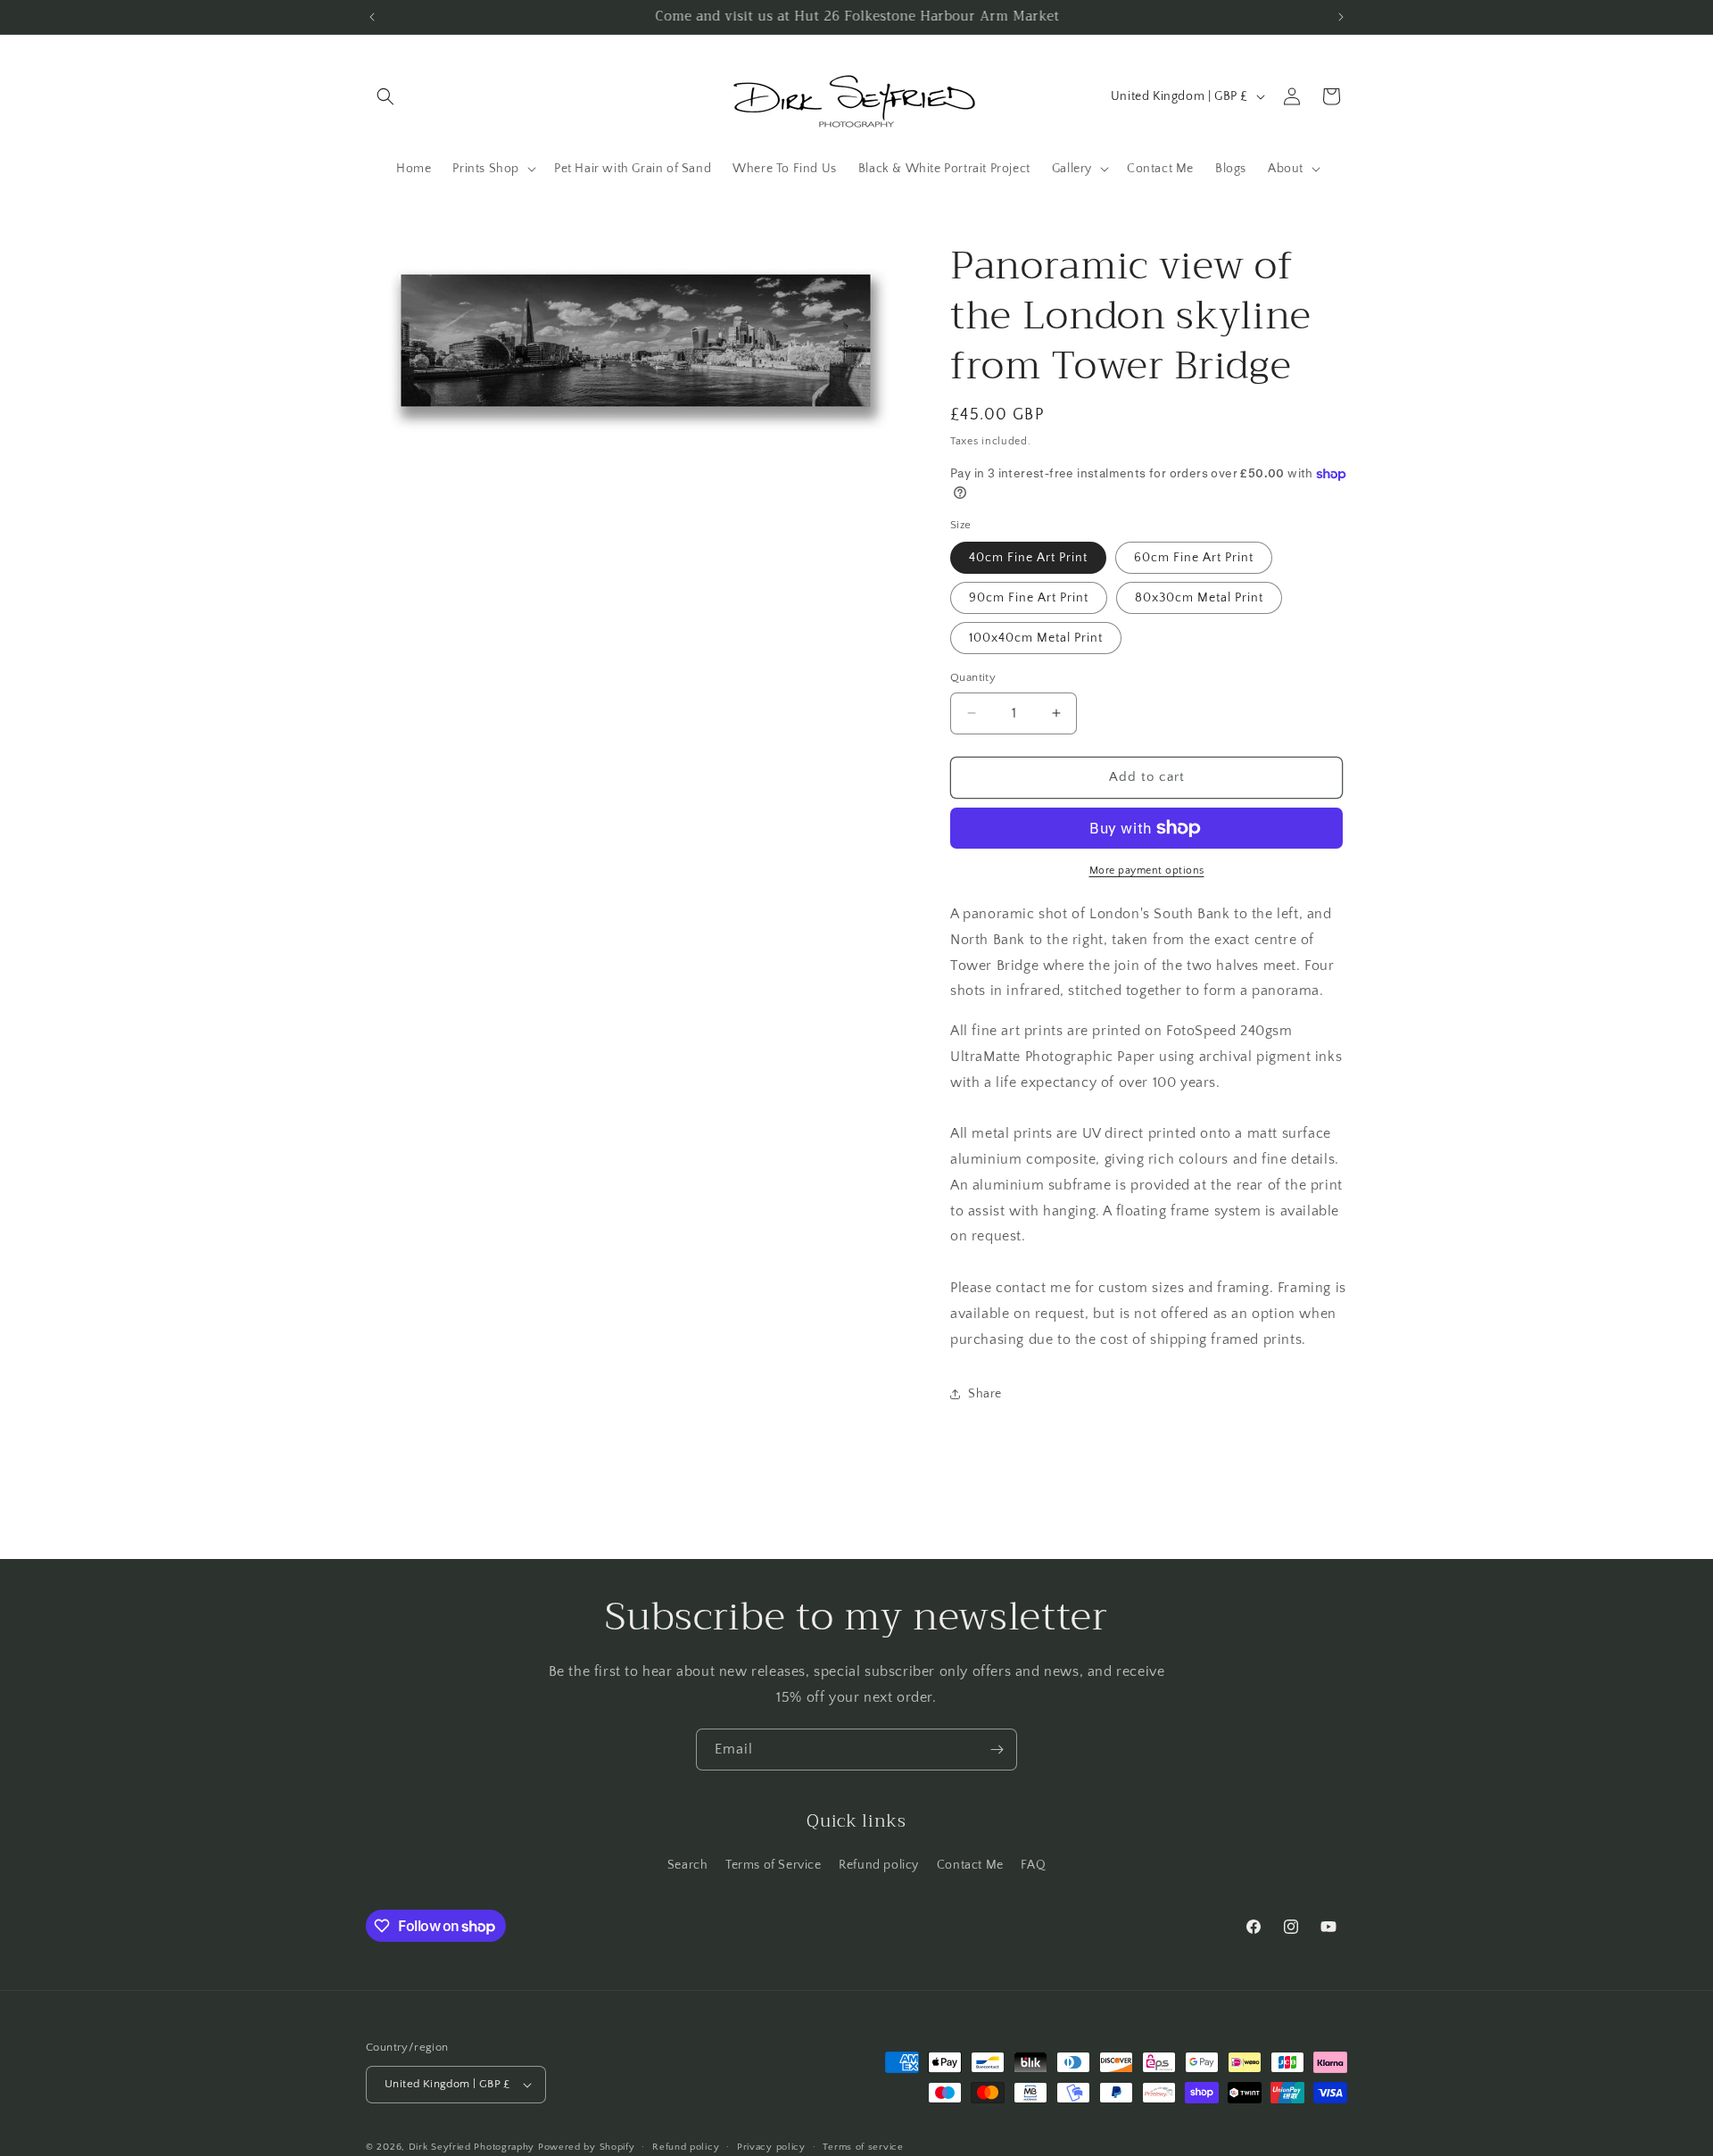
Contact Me (970, 1865)
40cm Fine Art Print (1028, 558)
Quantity (973, 677)
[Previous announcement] (372, 17)
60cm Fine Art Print (1194, 558)
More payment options (1147, 871)
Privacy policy (771, 2146)
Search (688, 1865)
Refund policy (879, 1865)
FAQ (1033, 1865)
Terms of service (863, 2146)
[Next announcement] (1341, 17)
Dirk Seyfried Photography (472, 2147)
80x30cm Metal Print (1199, 598)
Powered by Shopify (587, 2147)
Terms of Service (774, 1865)
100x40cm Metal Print (1036, 638)
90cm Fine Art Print (1029, 598)
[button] (385, 96)
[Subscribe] (997, 1750)
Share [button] (985, 1394)
